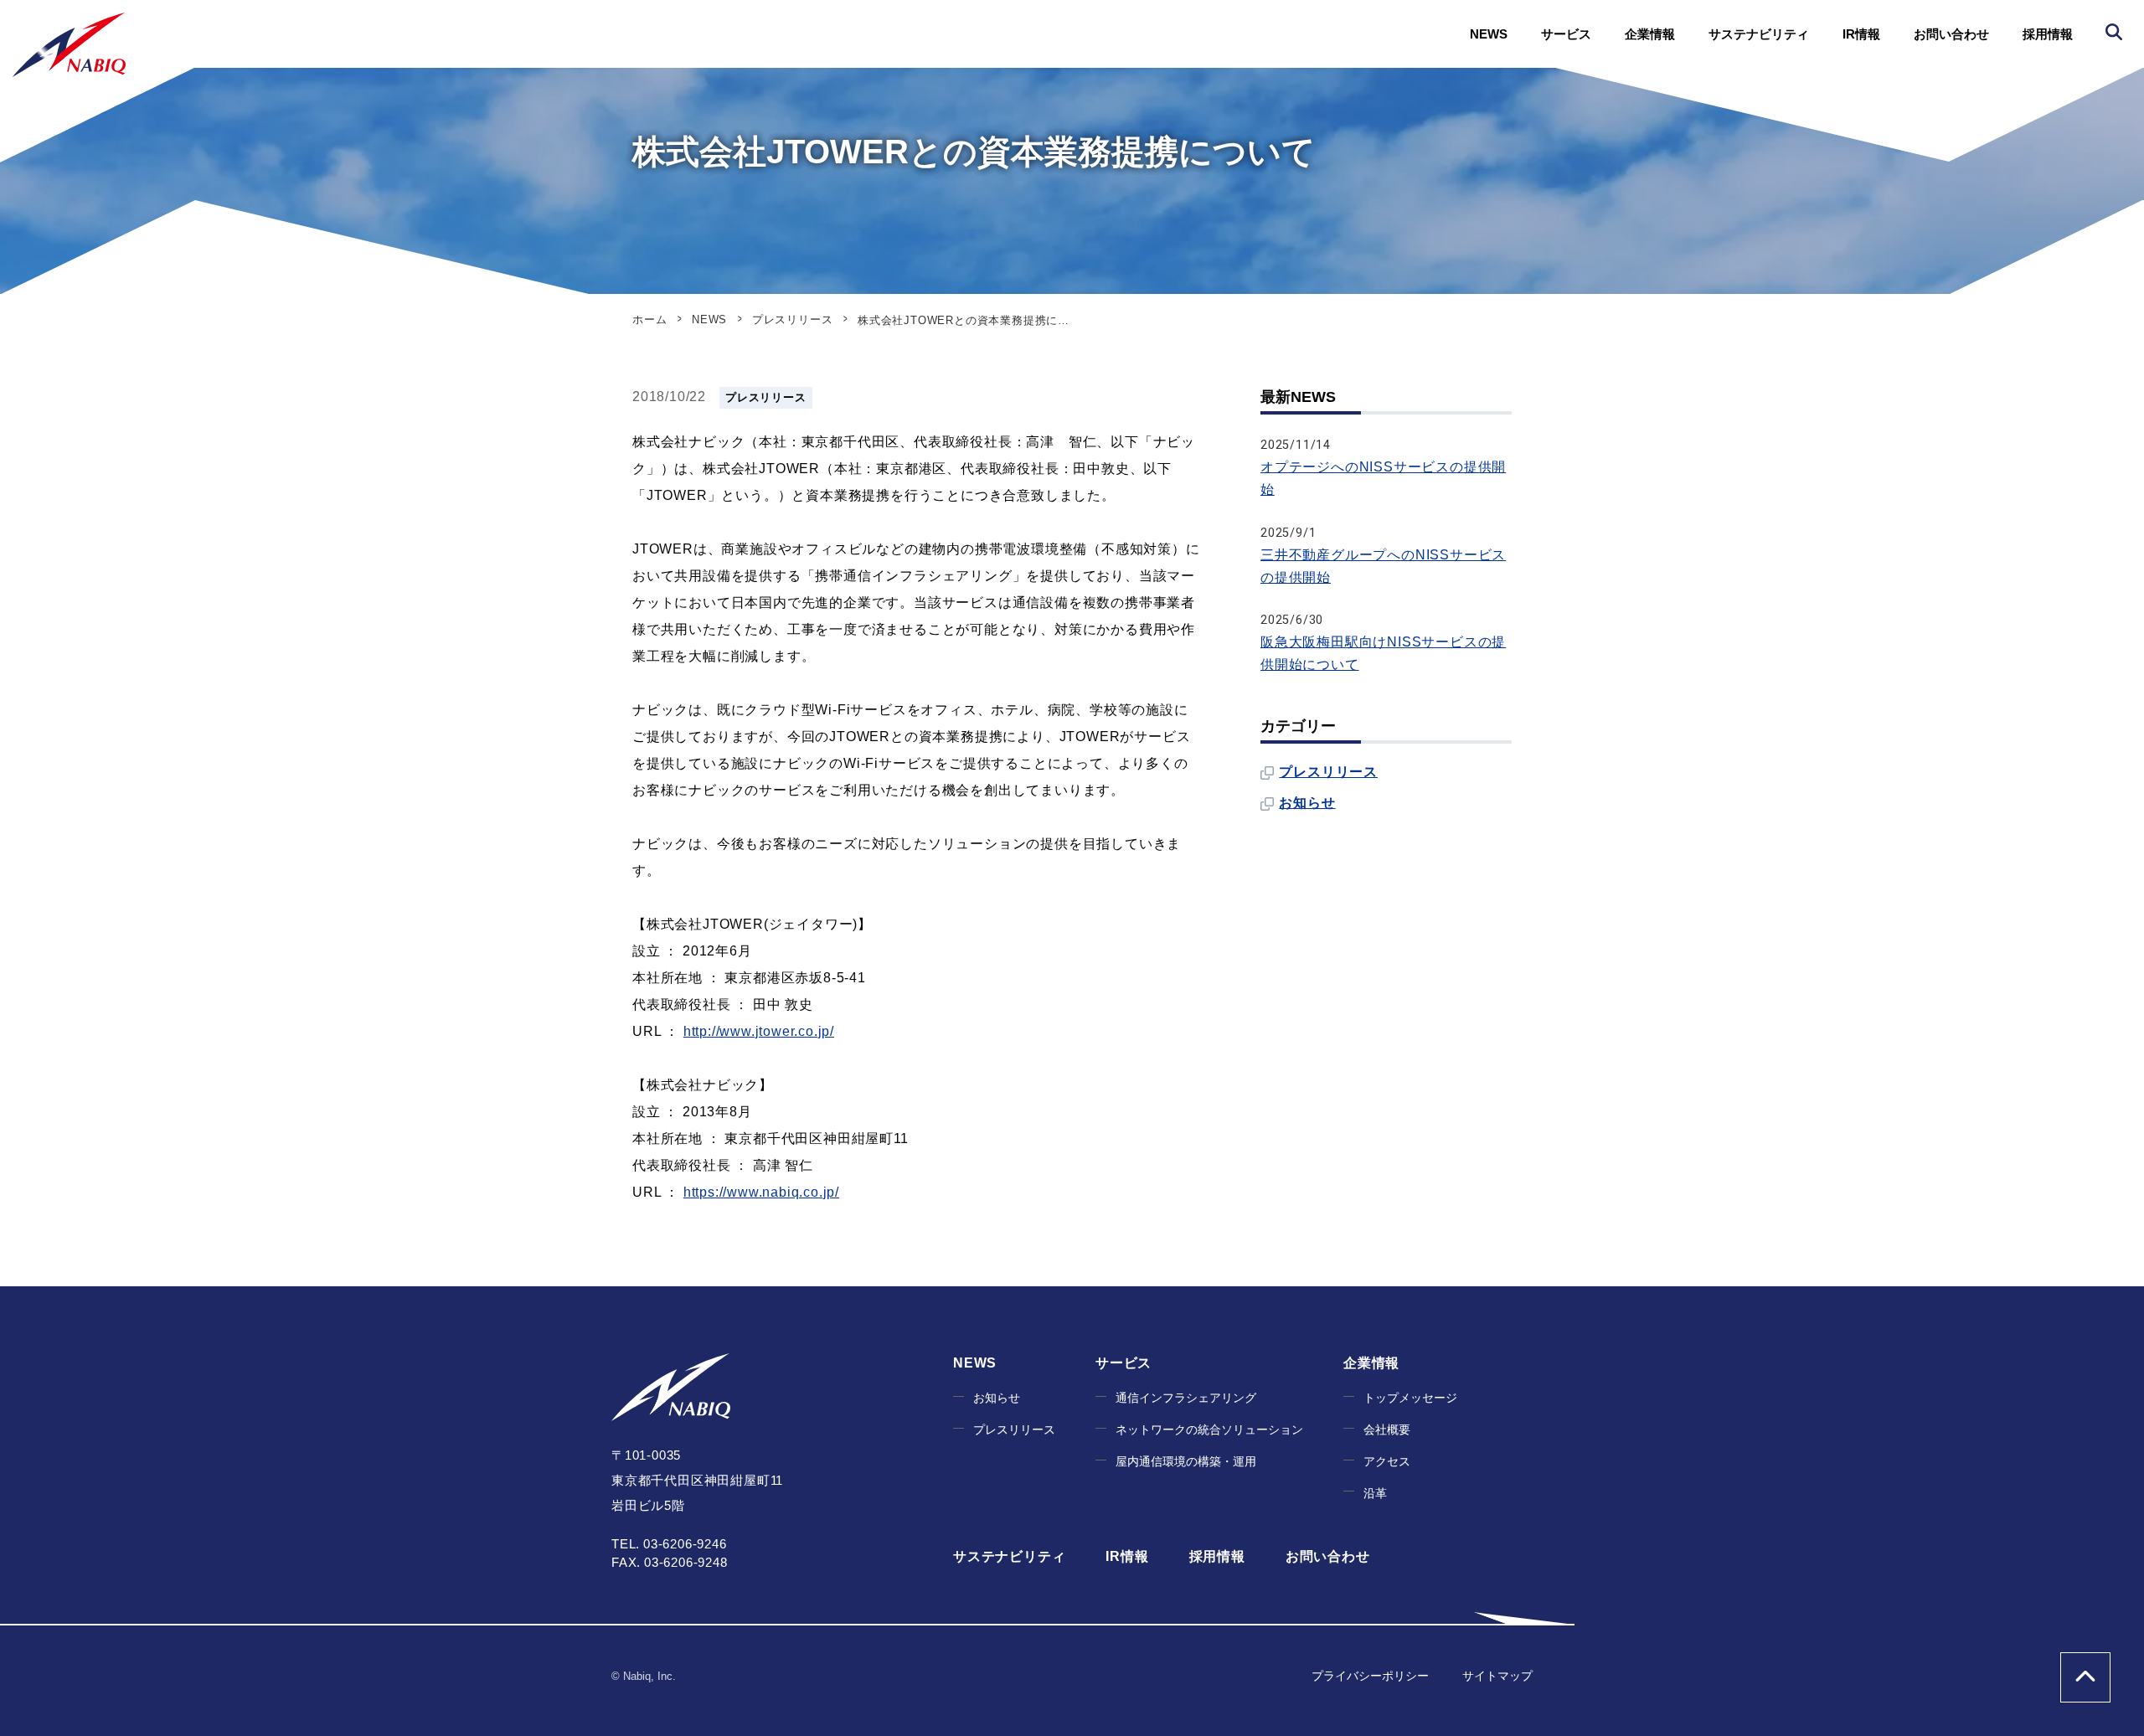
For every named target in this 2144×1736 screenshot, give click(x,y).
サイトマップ (1497, 1676)
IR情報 (1861, 34)
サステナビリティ (1759, 34)
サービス (1566, 34)
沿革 (1375, 1494)
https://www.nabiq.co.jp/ (761, 1192)
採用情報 (2048, 34)
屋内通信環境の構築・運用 (1186, 1462)
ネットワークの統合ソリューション (1209, 1430)
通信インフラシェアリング (1186, 1398)
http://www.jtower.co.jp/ (759, 1031)
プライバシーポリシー (1370, 1676)
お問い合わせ (1951, 34)
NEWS (1489, 34)
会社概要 (1387, 1430)
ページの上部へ (2085, 1677)
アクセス (1387, 1462)
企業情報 (1650, 34)
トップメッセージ (1410, 1398)
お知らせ (1307, 803)
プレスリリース (766, 397)
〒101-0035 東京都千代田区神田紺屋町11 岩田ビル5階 (697, 1480)
